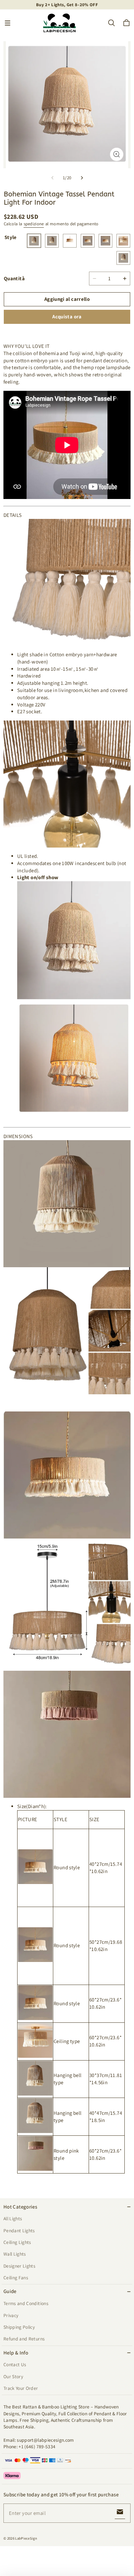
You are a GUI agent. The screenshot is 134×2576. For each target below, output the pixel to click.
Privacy (11, 2315)
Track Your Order (21, 2388)
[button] (8, 23)
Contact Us (15, 2364)
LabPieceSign (26, 2538)
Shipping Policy (19, 2327)
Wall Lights (15, 2254)
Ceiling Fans (16, 2278)
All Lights (13, 2218)
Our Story (13, 2376)
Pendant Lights (19, 2231)
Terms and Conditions (26, 2303)
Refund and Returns (24, 2339)
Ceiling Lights (17, 2242)
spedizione (34, 224)
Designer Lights (19, 2266)
